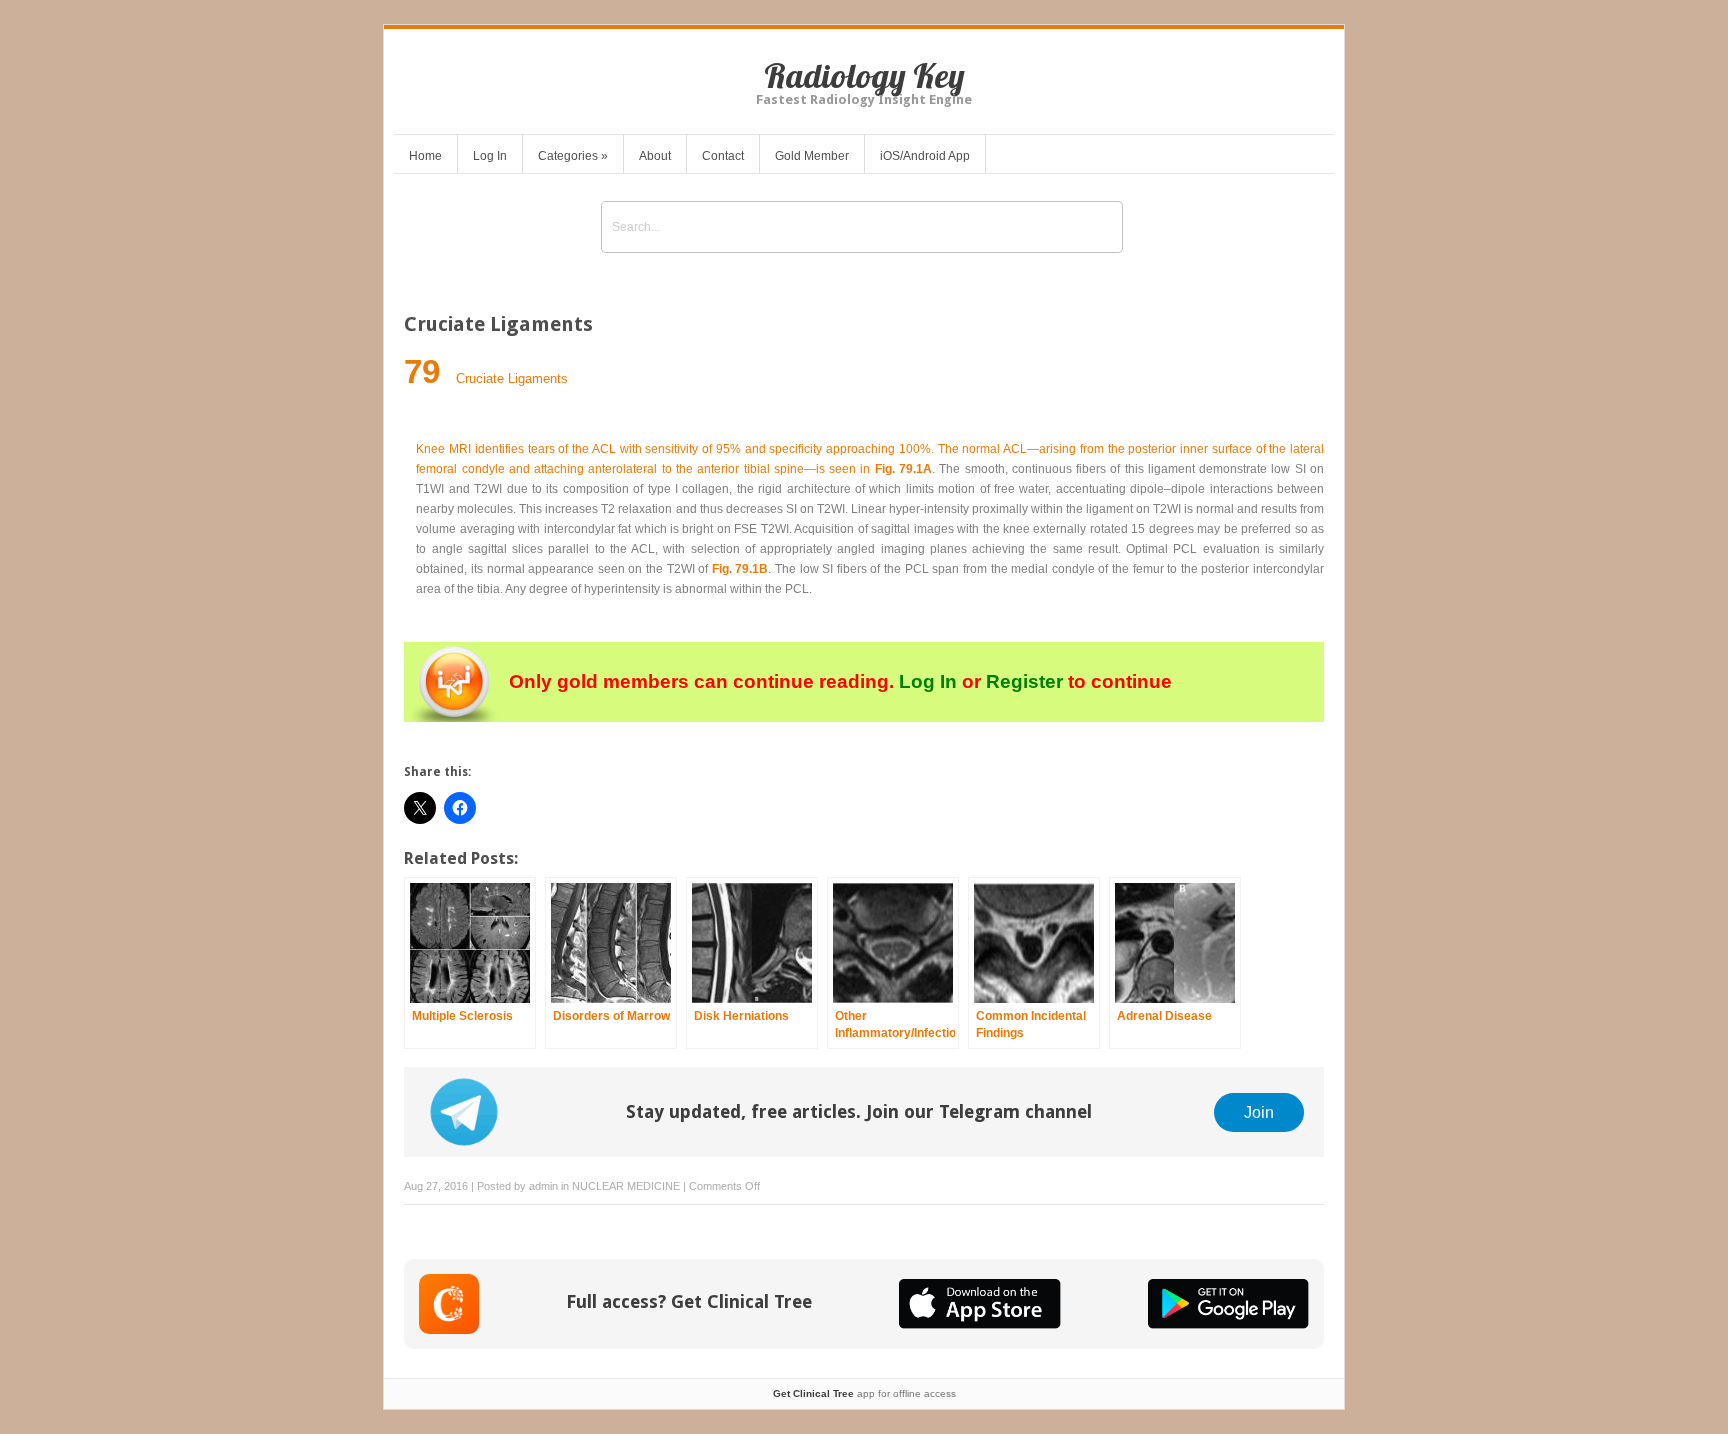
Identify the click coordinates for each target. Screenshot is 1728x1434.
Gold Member (812, 156)
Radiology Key (864, 75)
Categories (573, 156)
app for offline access (864, 1393)
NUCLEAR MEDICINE (626, 1186)
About (655, 156)
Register (1024, 681)
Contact (723, 156)
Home (425, 156)
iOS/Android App (925, 156)
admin (543, 1186)
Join (1259, 1112)
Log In (490, 156)
